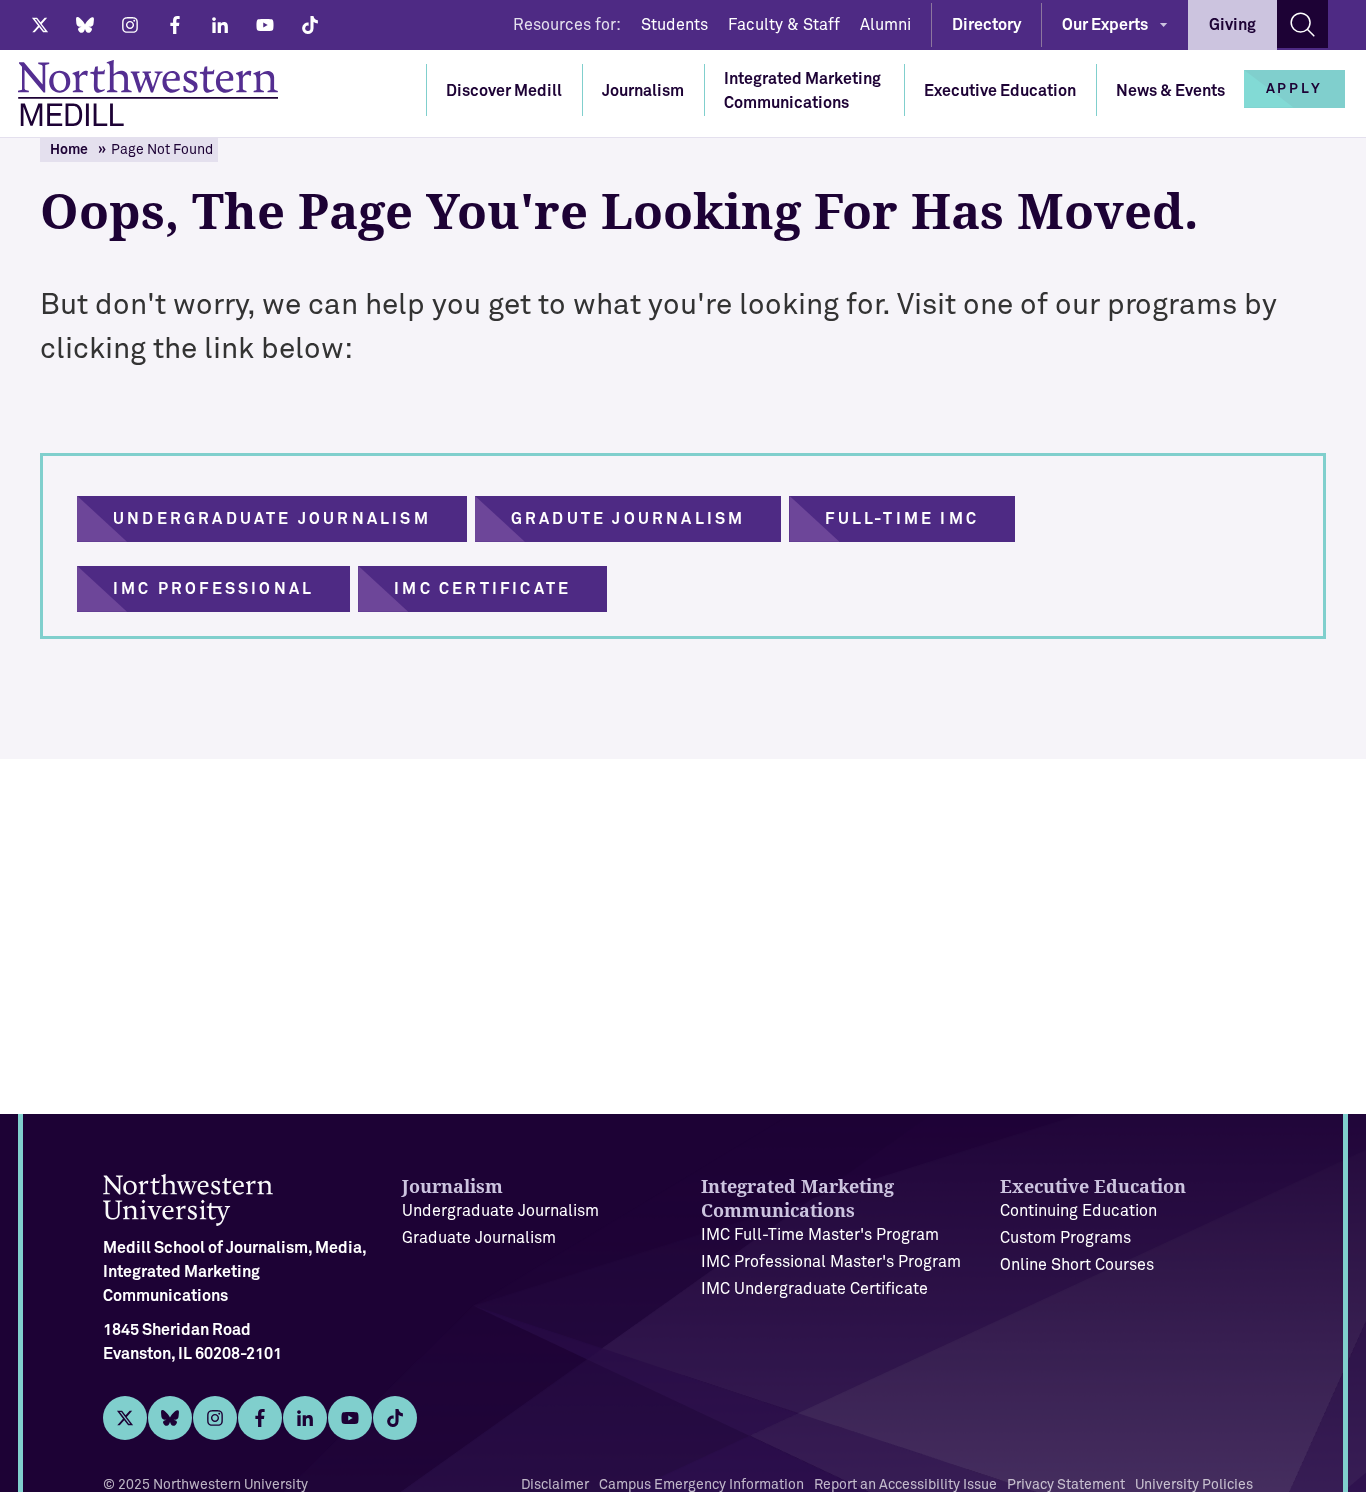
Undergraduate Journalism (500, 1211)
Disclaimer (555, 1485)
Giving (1232, 25)
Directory (986, 25)
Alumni (885, 25)
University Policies (1194, 1485)
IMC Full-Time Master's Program (820, 1235)
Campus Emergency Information (701, 1485)
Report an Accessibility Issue (905, 1485)
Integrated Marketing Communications (802, 91)
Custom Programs (1065, 1238)
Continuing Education (1078, 1211)
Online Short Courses (1077, 1265)
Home (69, 150)
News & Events (1170, 91)
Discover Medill (504, 91)
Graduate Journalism (479, 1238)
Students (674, 25)
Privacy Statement (1066, 1485)
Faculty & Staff (784, 25)
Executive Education (1000, 91)
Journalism (643, 91)
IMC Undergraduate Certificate (814, 1289)
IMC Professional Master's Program (831, 1262)
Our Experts (1105, 25)
